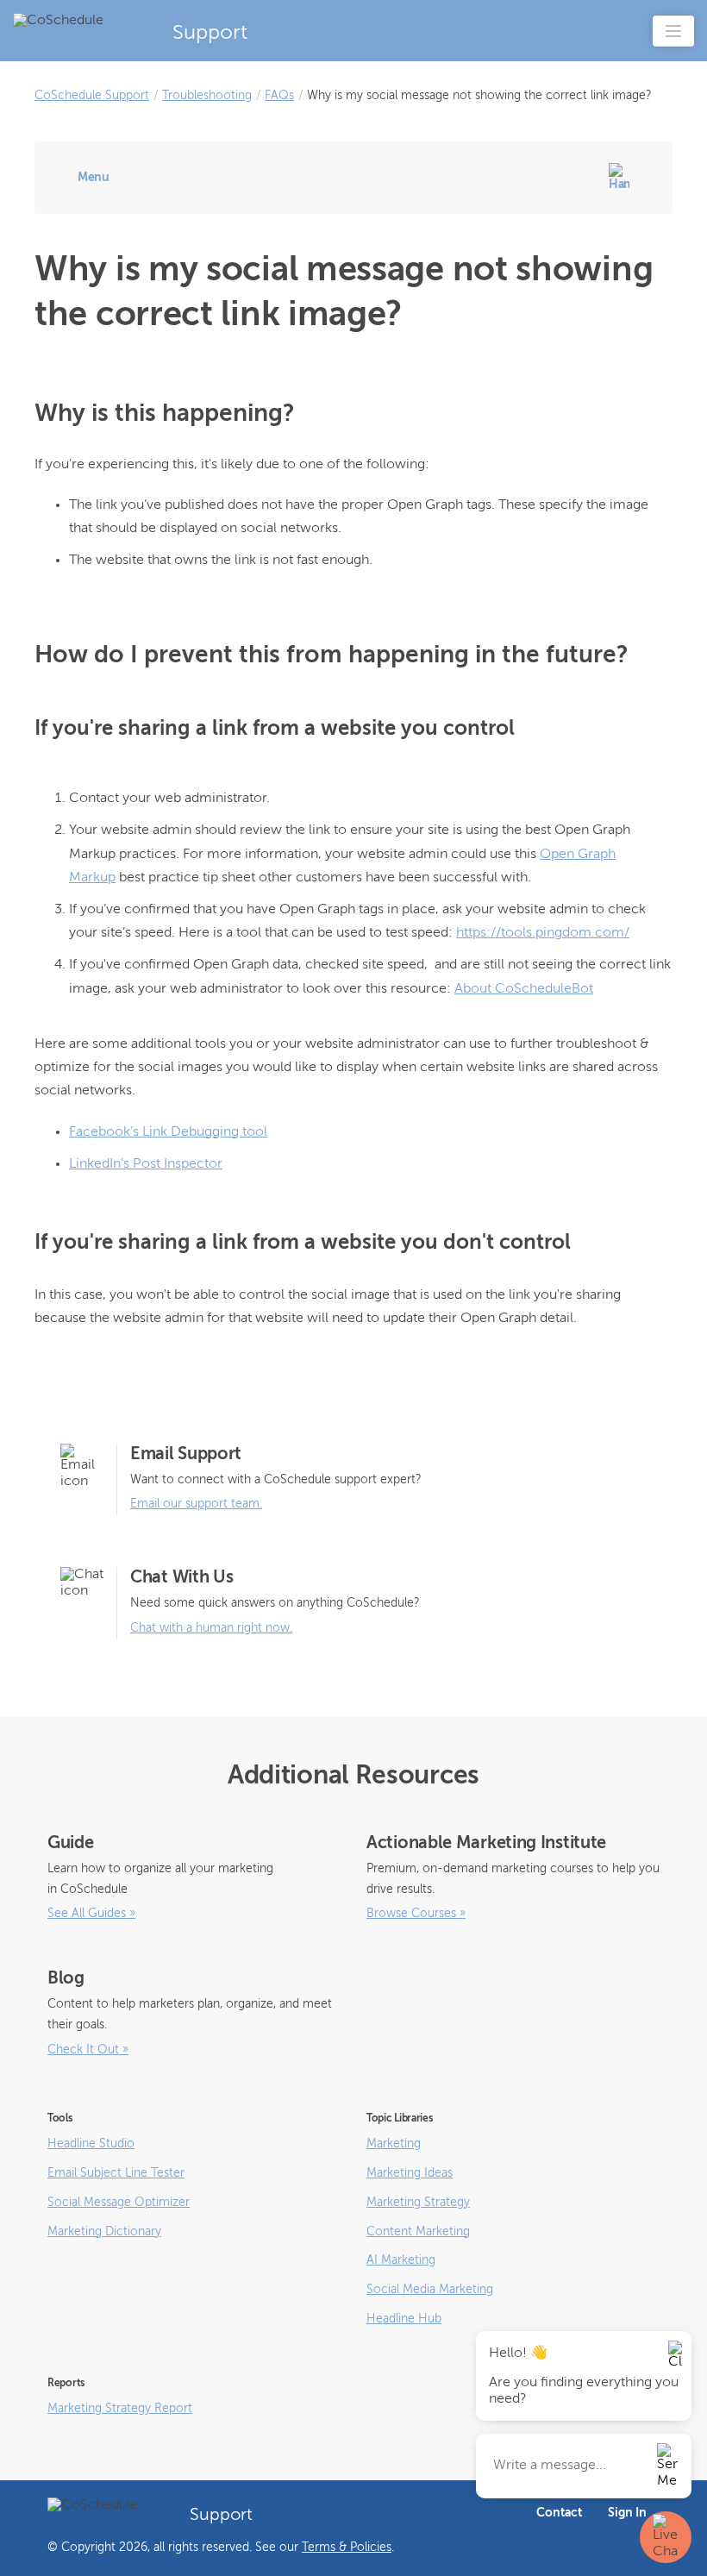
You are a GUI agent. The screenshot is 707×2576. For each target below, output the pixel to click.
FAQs (279, 96)
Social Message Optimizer (119, 2203)
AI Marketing (401, 2260)
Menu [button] (94, 178)
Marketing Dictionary (104, 2232)
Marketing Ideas (410, 2173)
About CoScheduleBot (524, 989)
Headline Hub (404, 2319)
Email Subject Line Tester (116, 2173)
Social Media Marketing (430, 2290)
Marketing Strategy (418, 2203)
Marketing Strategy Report (120, 2409)
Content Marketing (418, 2232)
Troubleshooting (207, 96)
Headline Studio (91, 2144)
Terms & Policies (347, 2548)
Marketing (394, 2144)
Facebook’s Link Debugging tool (168, 1132)
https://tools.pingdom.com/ (543, 933)
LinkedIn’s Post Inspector (146, 1164)
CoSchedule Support (92, 96)
